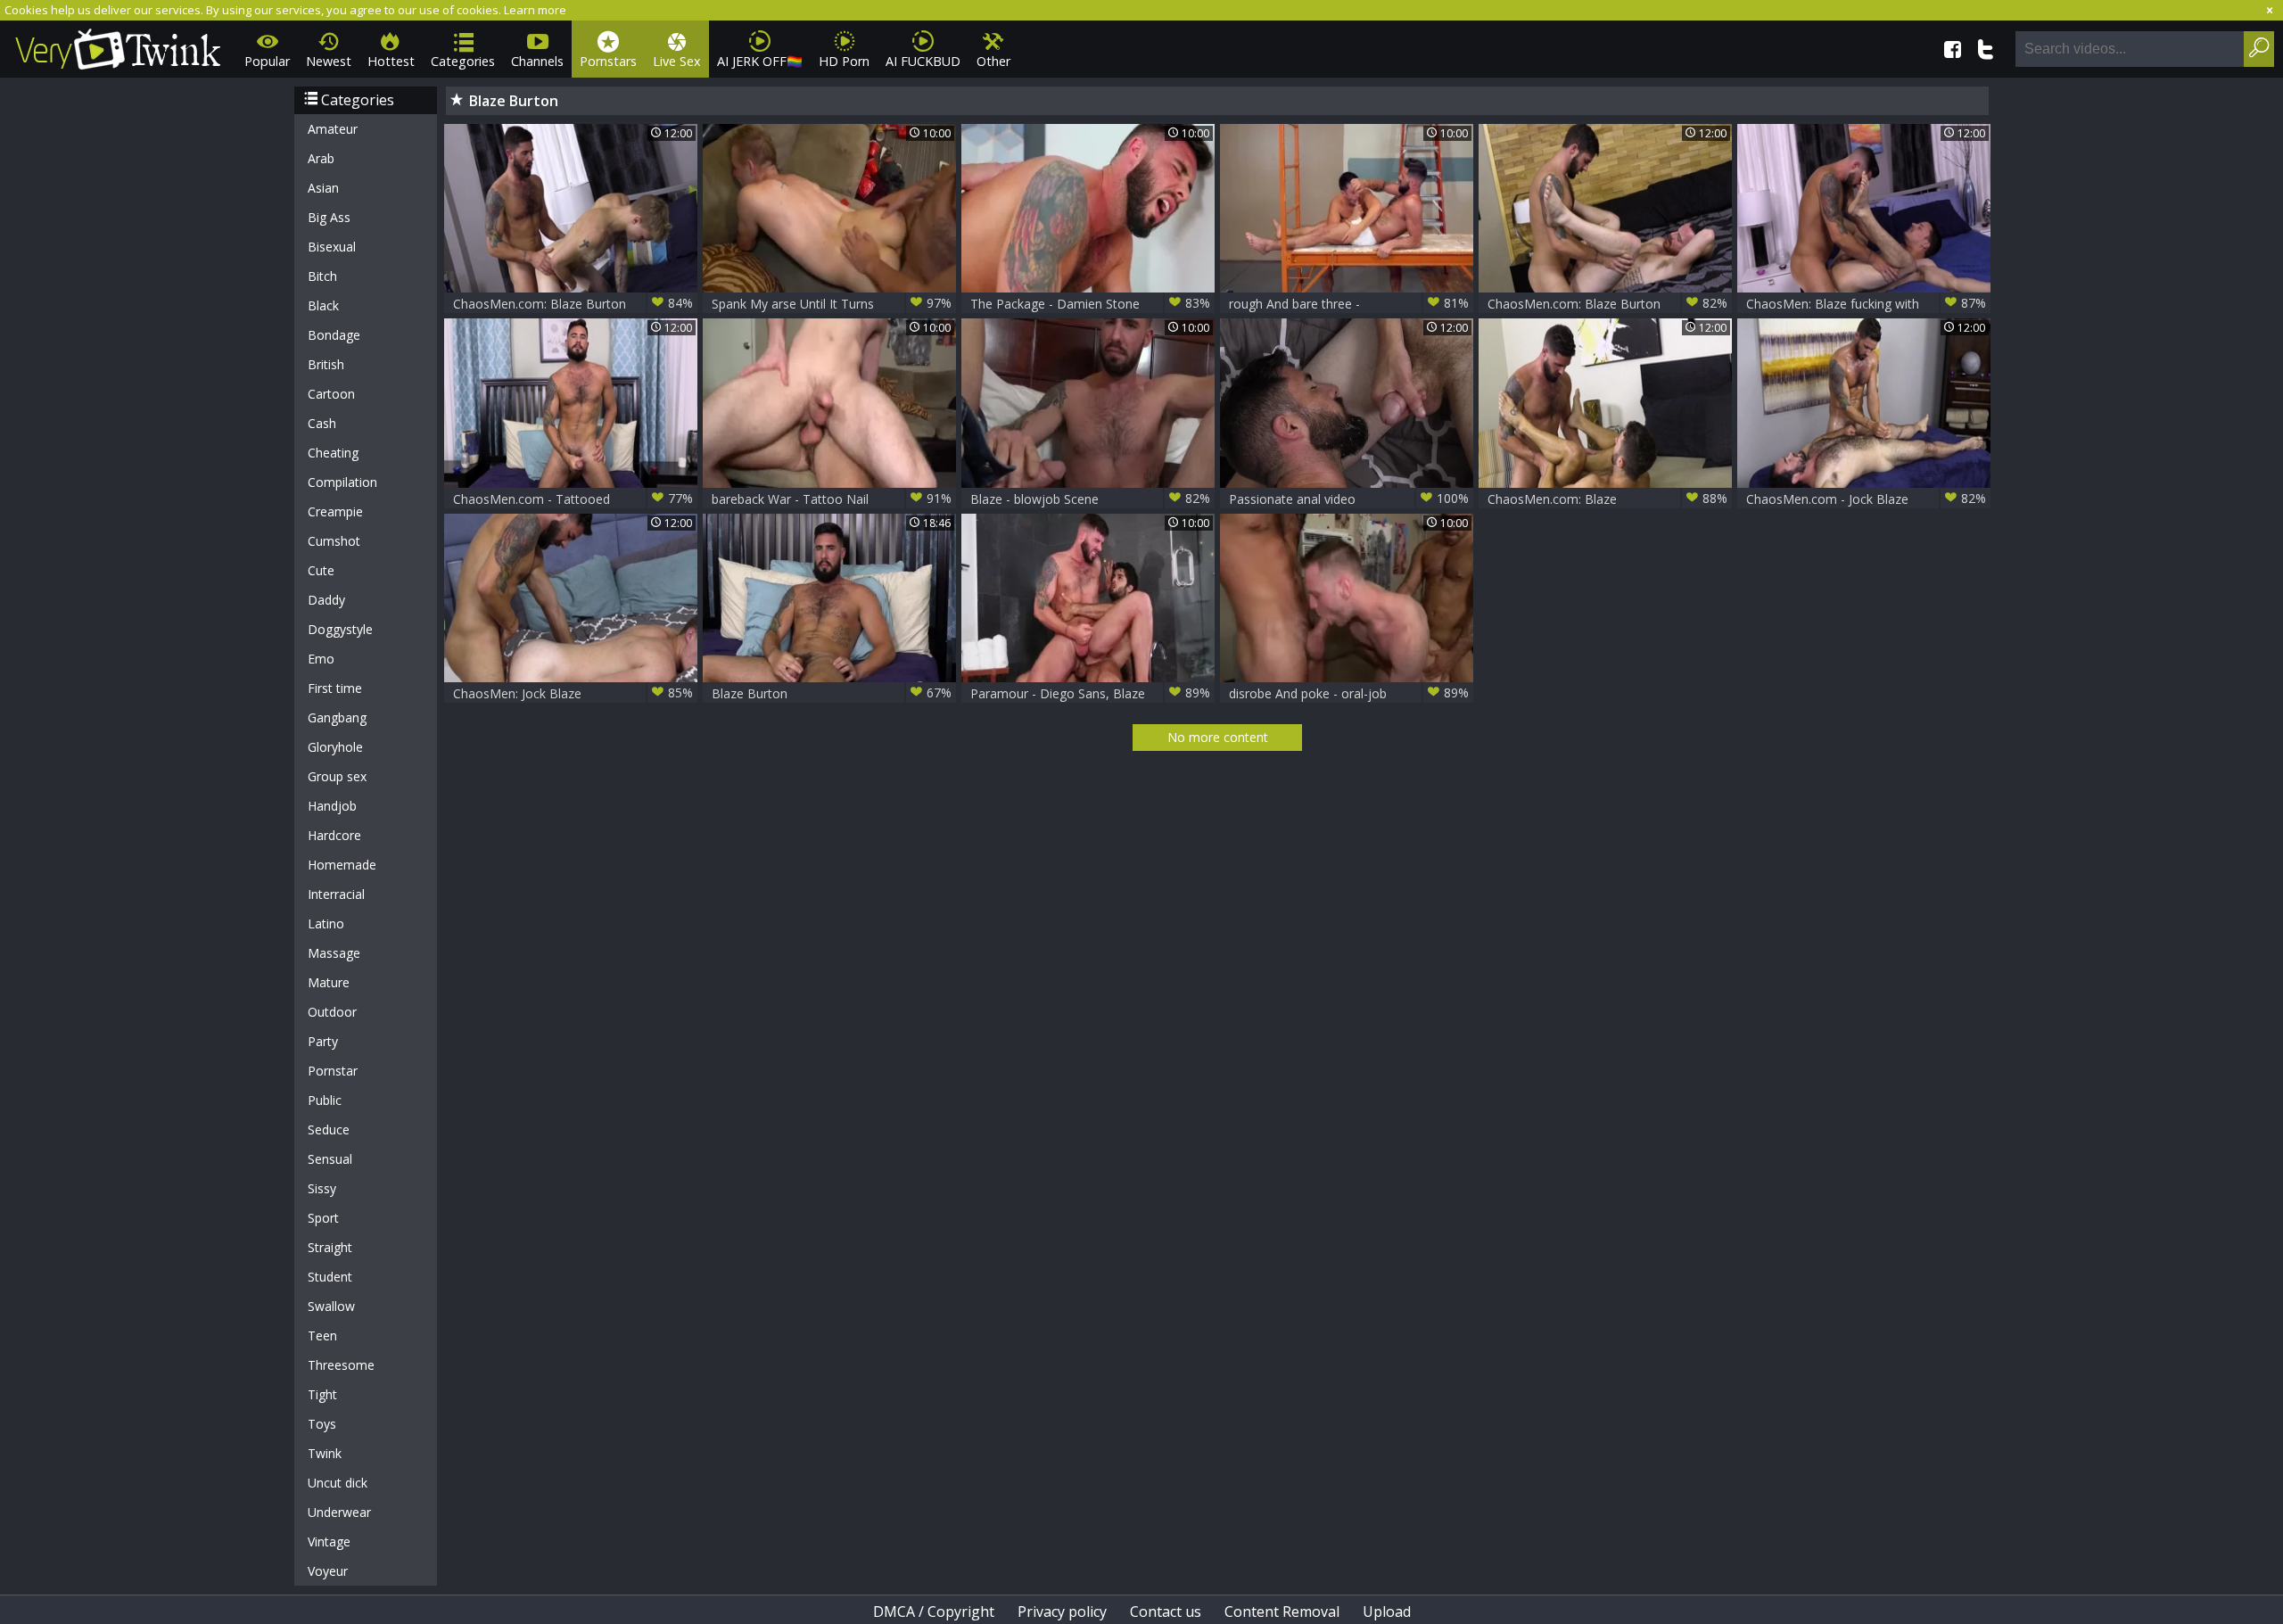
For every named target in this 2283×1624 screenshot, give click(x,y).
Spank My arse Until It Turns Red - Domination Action (832, 304)
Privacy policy (1062, 1612)
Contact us (1166, 1612)
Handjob (332, 806)
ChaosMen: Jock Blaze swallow (573, 693)
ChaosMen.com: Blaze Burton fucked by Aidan (1607, 304)
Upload (1387, 1612)
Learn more (535, 10)
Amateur (333, 129)
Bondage (334, 335)
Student (330, 1277)
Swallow (331, 1306)
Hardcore (334, 835)
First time (335, 688)
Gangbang (337, 717)
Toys (322, 1424)
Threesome (341, 1365)
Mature (329, 982)
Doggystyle (340, 629)
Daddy (326, 600)
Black (323, 305)
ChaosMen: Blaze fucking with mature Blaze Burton (1866, 304)
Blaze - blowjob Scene (1090, 499)
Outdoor (332, 1012)
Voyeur (328, 1571)
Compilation (342, 482)
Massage (334, 953)
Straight (330, 1247)
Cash (322, 423)
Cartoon (331, 394)
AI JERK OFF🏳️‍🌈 (760, 61)
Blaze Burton (832, 693)
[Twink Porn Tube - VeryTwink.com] (118, 46)
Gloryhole (335, 747)
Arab (321, 158)
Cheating (333, 453)
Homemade (342, 865)
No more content (1218, 737)
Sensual (330, 1159)
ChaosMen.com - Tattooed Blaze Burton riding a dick (573, 499)
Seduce (329, 1129)
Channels (537, 61)
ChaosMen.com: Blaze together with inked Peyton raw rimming (1607, 499)
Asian (323, 188)
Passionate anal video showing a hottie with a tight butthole (1349, 499)
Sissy (322, 1188)
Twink (325, 1453)
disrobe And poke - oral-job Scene (1349, 693)
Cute (321, 570)
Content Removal (1282, 1612)
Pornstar (333, 1071)
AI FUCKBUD (923, 61)
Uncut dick (338, 1483)
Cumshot (334, 541)
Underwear (339, 1512)
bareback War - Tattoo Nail (832, 499)
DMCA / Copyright (934, 1612)
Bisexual (332, 247)
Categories (463, 61)
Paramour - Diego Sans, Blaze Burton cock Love (1090, 693)
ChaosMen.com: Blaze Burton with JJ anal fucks (573, 304)
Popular (267, 61)
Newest (329, 61)
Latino (326, 923)
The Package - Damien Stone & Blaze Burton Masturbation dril (1090, 304)
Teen (322, 1335)
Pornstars (608, 61)
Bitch (322, 276)
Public (325, 1100)
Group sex (337, 776)
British (326, 364)
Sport (323, 1218)
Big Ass (329, 217)
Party (323, 1041)
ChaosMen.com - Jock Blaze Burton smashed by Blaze (1866, 499)
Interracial (336, 894)
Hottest (391, 61)
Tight (322, 1394)
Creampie (335, 511)
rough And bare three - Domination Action (1349, 304)
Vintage (329, 1542)
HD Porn (844, 61)
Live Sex (677, 61)
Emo (321, 659)
